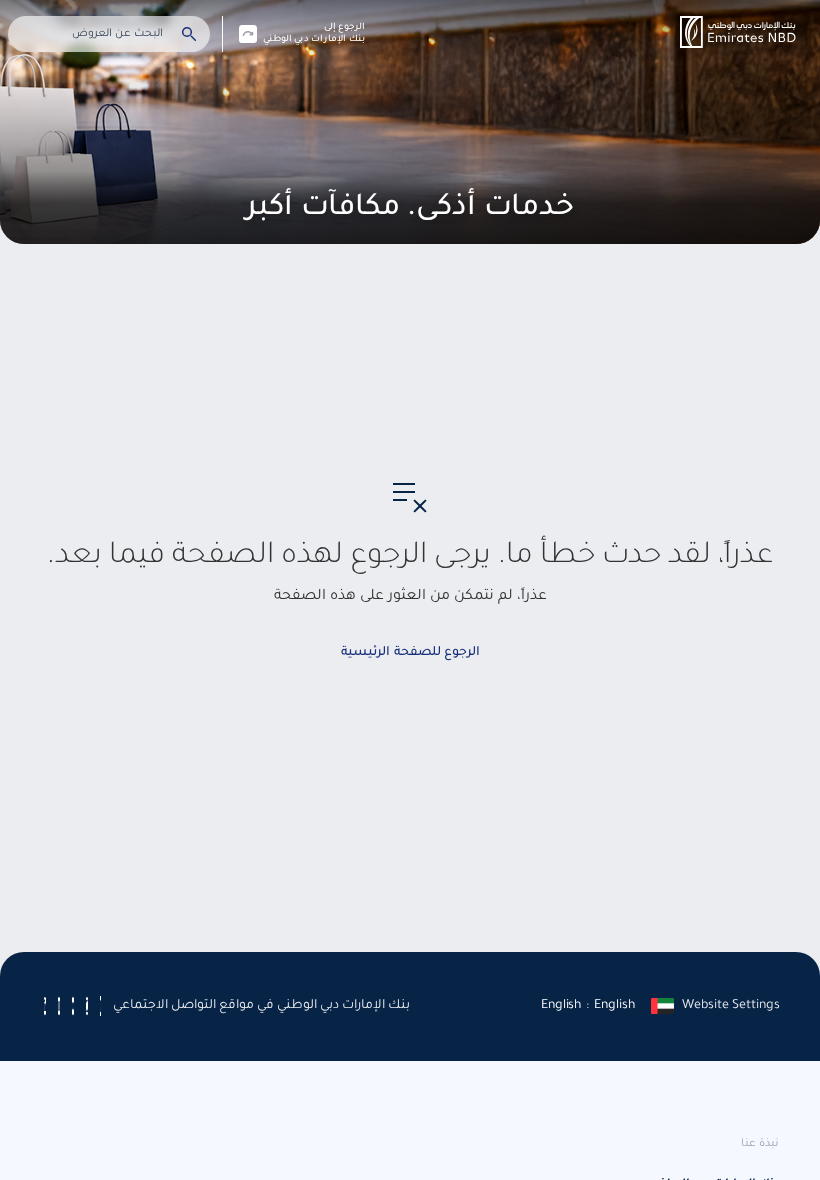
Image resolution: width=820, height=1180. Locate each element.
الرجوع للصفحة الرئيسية (410, 653)
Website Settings (731, 1006)
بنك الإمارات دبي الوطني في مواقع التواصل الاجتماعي (261, 1006)
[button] (738, 32)
